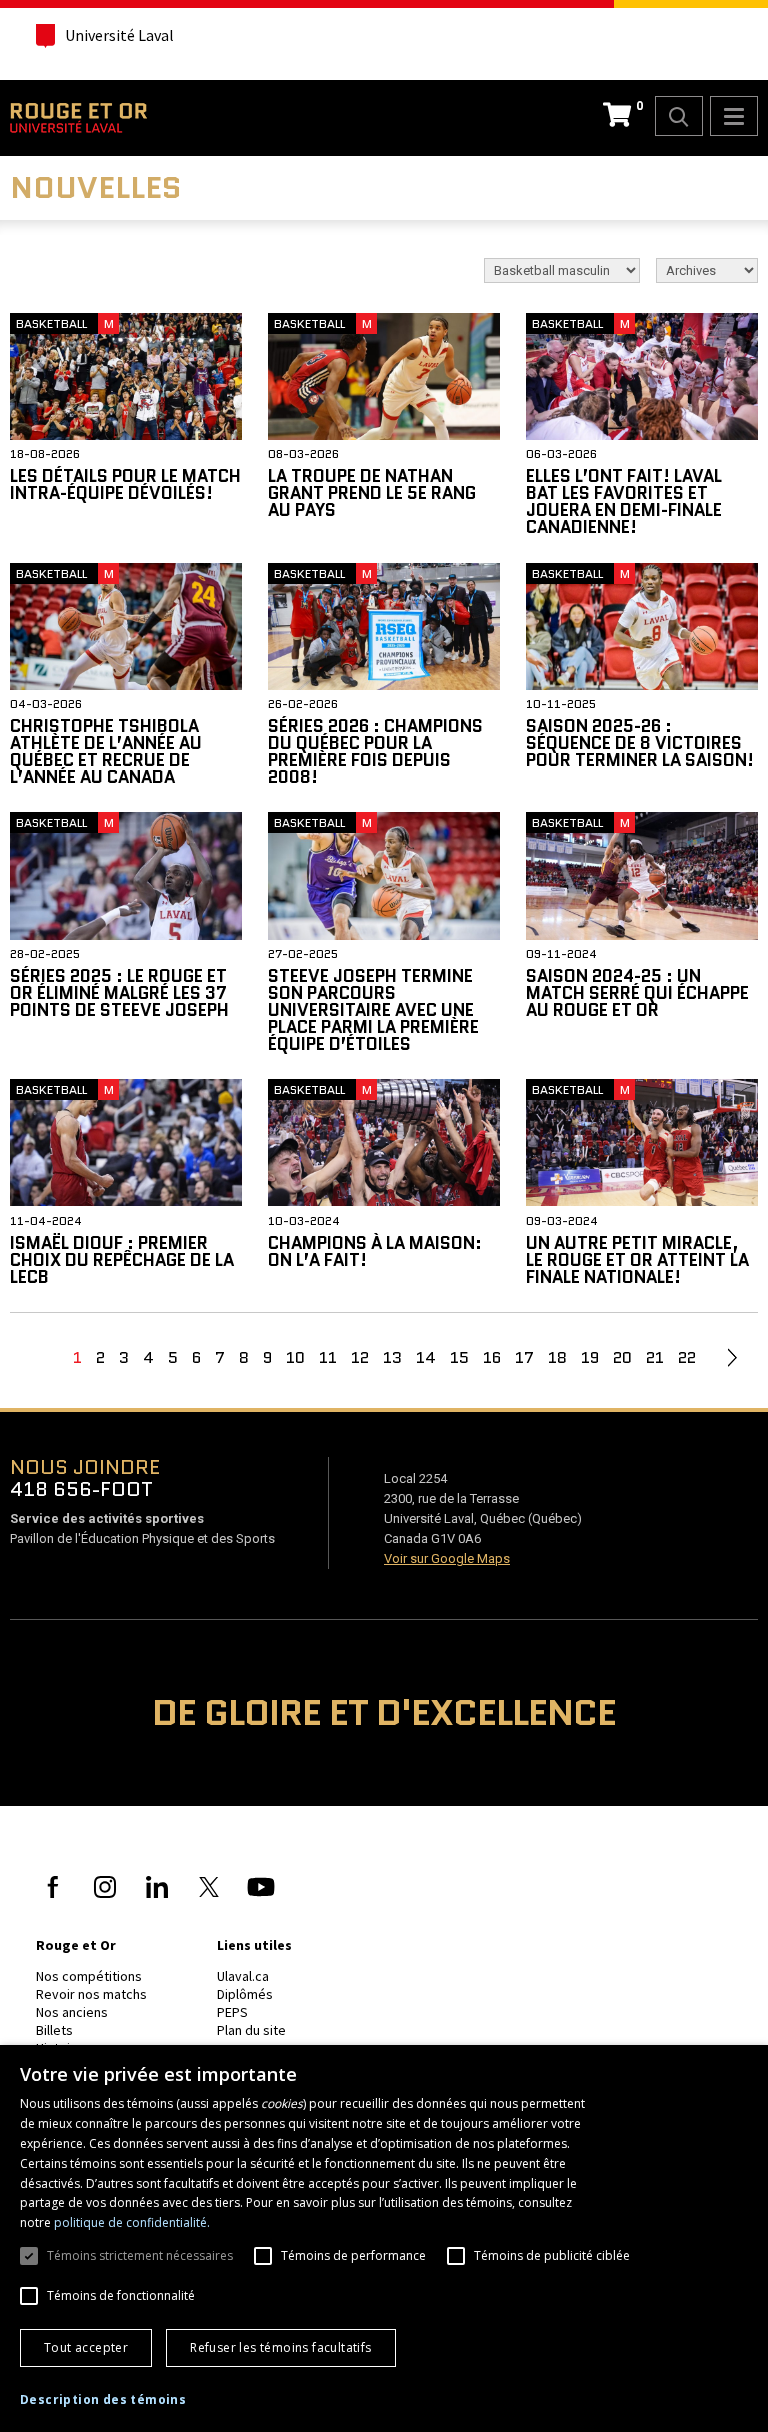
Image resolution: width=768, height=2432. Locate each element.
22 (687, 1357)
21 (655, 1357)
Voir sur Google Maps (447, 1558)
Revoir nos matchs (91, 1994)
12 (360, 1357)
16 (492, 1357)
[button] (103, 2400)
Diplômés (245, 1994)
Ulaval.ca (243, 1976)
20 (622, 1357)
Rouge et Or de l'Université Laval (78, 118)
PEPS (232, 2012)
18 (557, 1357)
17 (524, 1357)
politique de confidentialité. (132, 2222)
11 (328, 1357)
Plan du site (251, 2030)
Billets (54, 2030)
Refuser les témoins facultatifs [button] (280, 2347)
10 (295, 1357)
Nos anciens (72, 2012)
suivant (732, 1358)
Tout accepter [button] (86, 2347)
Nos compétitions (89, 1976)
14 (426, 1357)
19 (590, 1357)
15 (459, 1357)
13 (392, 1357)
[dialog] (384, 2238)
